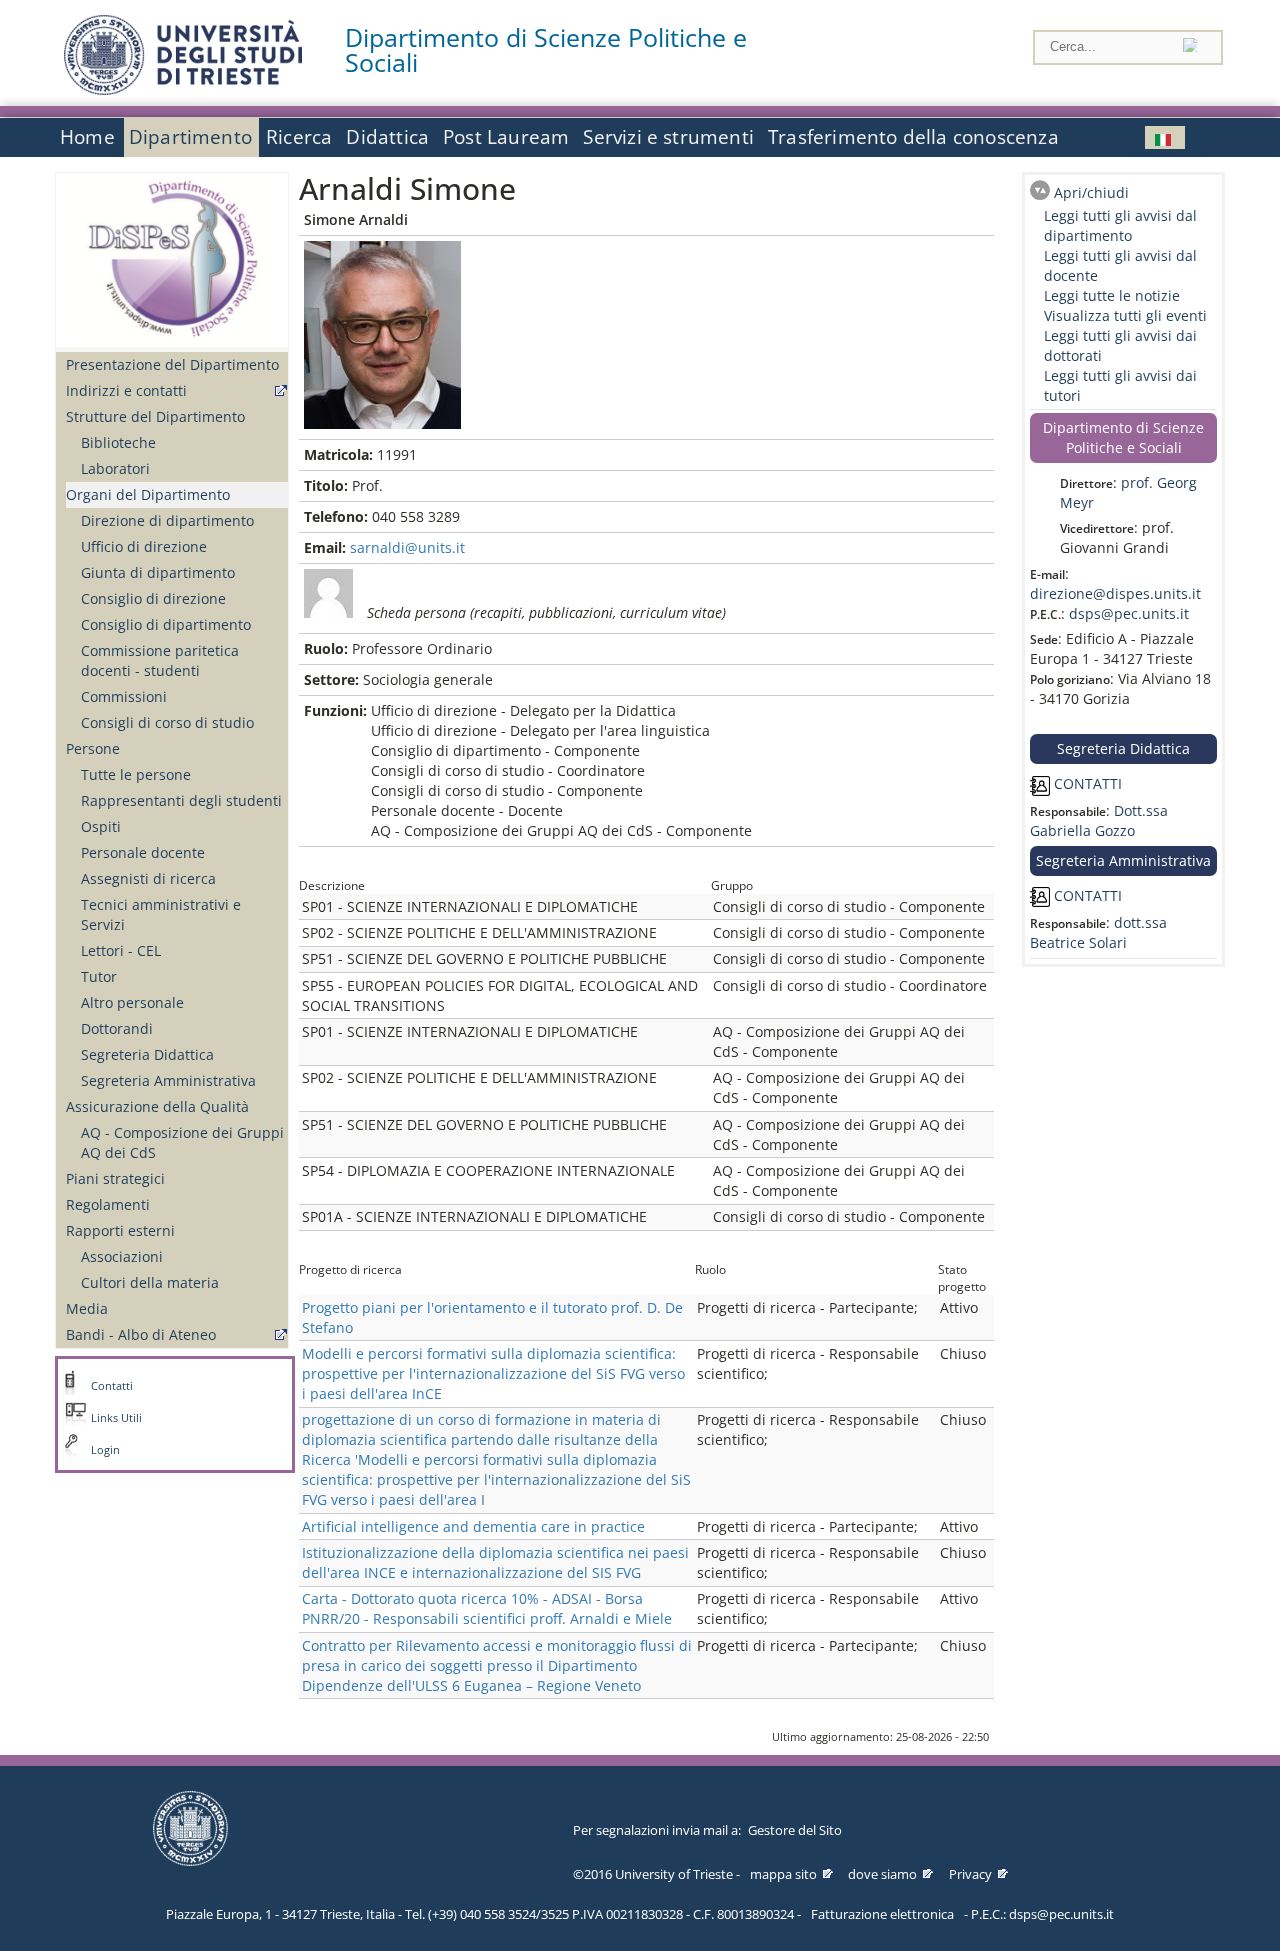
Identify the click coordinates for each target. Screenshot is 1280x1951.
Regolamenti (108, 1204)
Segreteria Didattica (147, 1054)
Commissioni (124, 696)
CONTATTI (1086, 783)
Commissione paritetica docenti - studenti (160, 660)
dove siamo (882, 1874)
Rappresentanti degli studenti (181, 800)
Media (87, 1308)
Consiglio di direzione (153, 598)
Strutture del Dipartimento (155, 416)
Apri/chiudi (1091, 192)
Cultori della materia (150, 1282)
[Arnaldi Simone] (1165, 137)
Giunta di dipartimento (158, 572)
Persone (93, 748)
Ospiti (101, 826)
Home (87, 137)
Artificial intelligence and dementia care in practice (473, 1526)
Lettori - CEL (121, 950)
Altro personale (132, 1002)
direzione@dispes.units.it (1115, 593)
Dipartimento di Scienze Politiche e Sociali (546, 50)
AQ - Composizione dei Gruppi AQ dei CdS (182, 1142)
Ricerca (299, 137)
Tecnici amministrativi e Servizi (161, 914)
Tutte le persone (136, 774)
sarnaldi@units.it (407, 547)
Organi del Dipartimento (148, 494)
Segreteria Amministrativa (168, 1080)
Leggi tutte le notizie (1112, 295)
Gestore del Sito (795, 1830)
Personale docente (143, 852)
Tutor (99, 976)
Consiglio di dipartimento (166, 624)
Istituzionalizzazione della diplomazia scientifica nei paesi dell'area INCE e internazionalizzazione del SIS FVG (495, 1562)
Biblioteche (118, 442)
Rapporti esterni (120, 1230)
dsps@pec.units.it (1129, 613)
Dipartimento (190, 137)
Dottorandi (117, 1028)
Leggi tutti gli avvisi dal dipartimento (1120, 225)
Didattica (387, 137)
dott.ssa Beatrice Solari (1098, 932)
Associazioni (122, 1256)
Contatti (112, 1386)
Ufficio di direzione (144, 546)
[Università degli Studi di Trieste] (183, 89)
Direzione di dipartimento (167, 520)
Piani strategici (115, 1178)
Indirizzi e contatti (126, 390)
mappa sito (783, 1874)
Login (105, 1450)
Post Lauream (506, 137)
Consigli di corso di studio (167, 722)
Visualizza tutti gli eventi (1125, 315)
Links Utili (116, 1418)
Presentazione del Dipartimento (172, 364)
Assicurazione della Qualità (157, 1106)
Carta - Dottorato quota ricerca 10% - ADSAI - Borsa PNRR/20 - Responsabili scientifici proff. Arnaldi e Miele (487, 1608)
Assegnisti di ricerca (148, 878)
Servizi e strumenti (668, 137)
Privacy (970, 1874)
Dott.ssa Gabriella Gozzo (1099, 820)
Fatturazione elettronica (882, 1914)
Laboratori (115, 468)
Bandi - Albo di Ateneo (141, 1334)
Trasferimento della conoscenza (913, 137)
